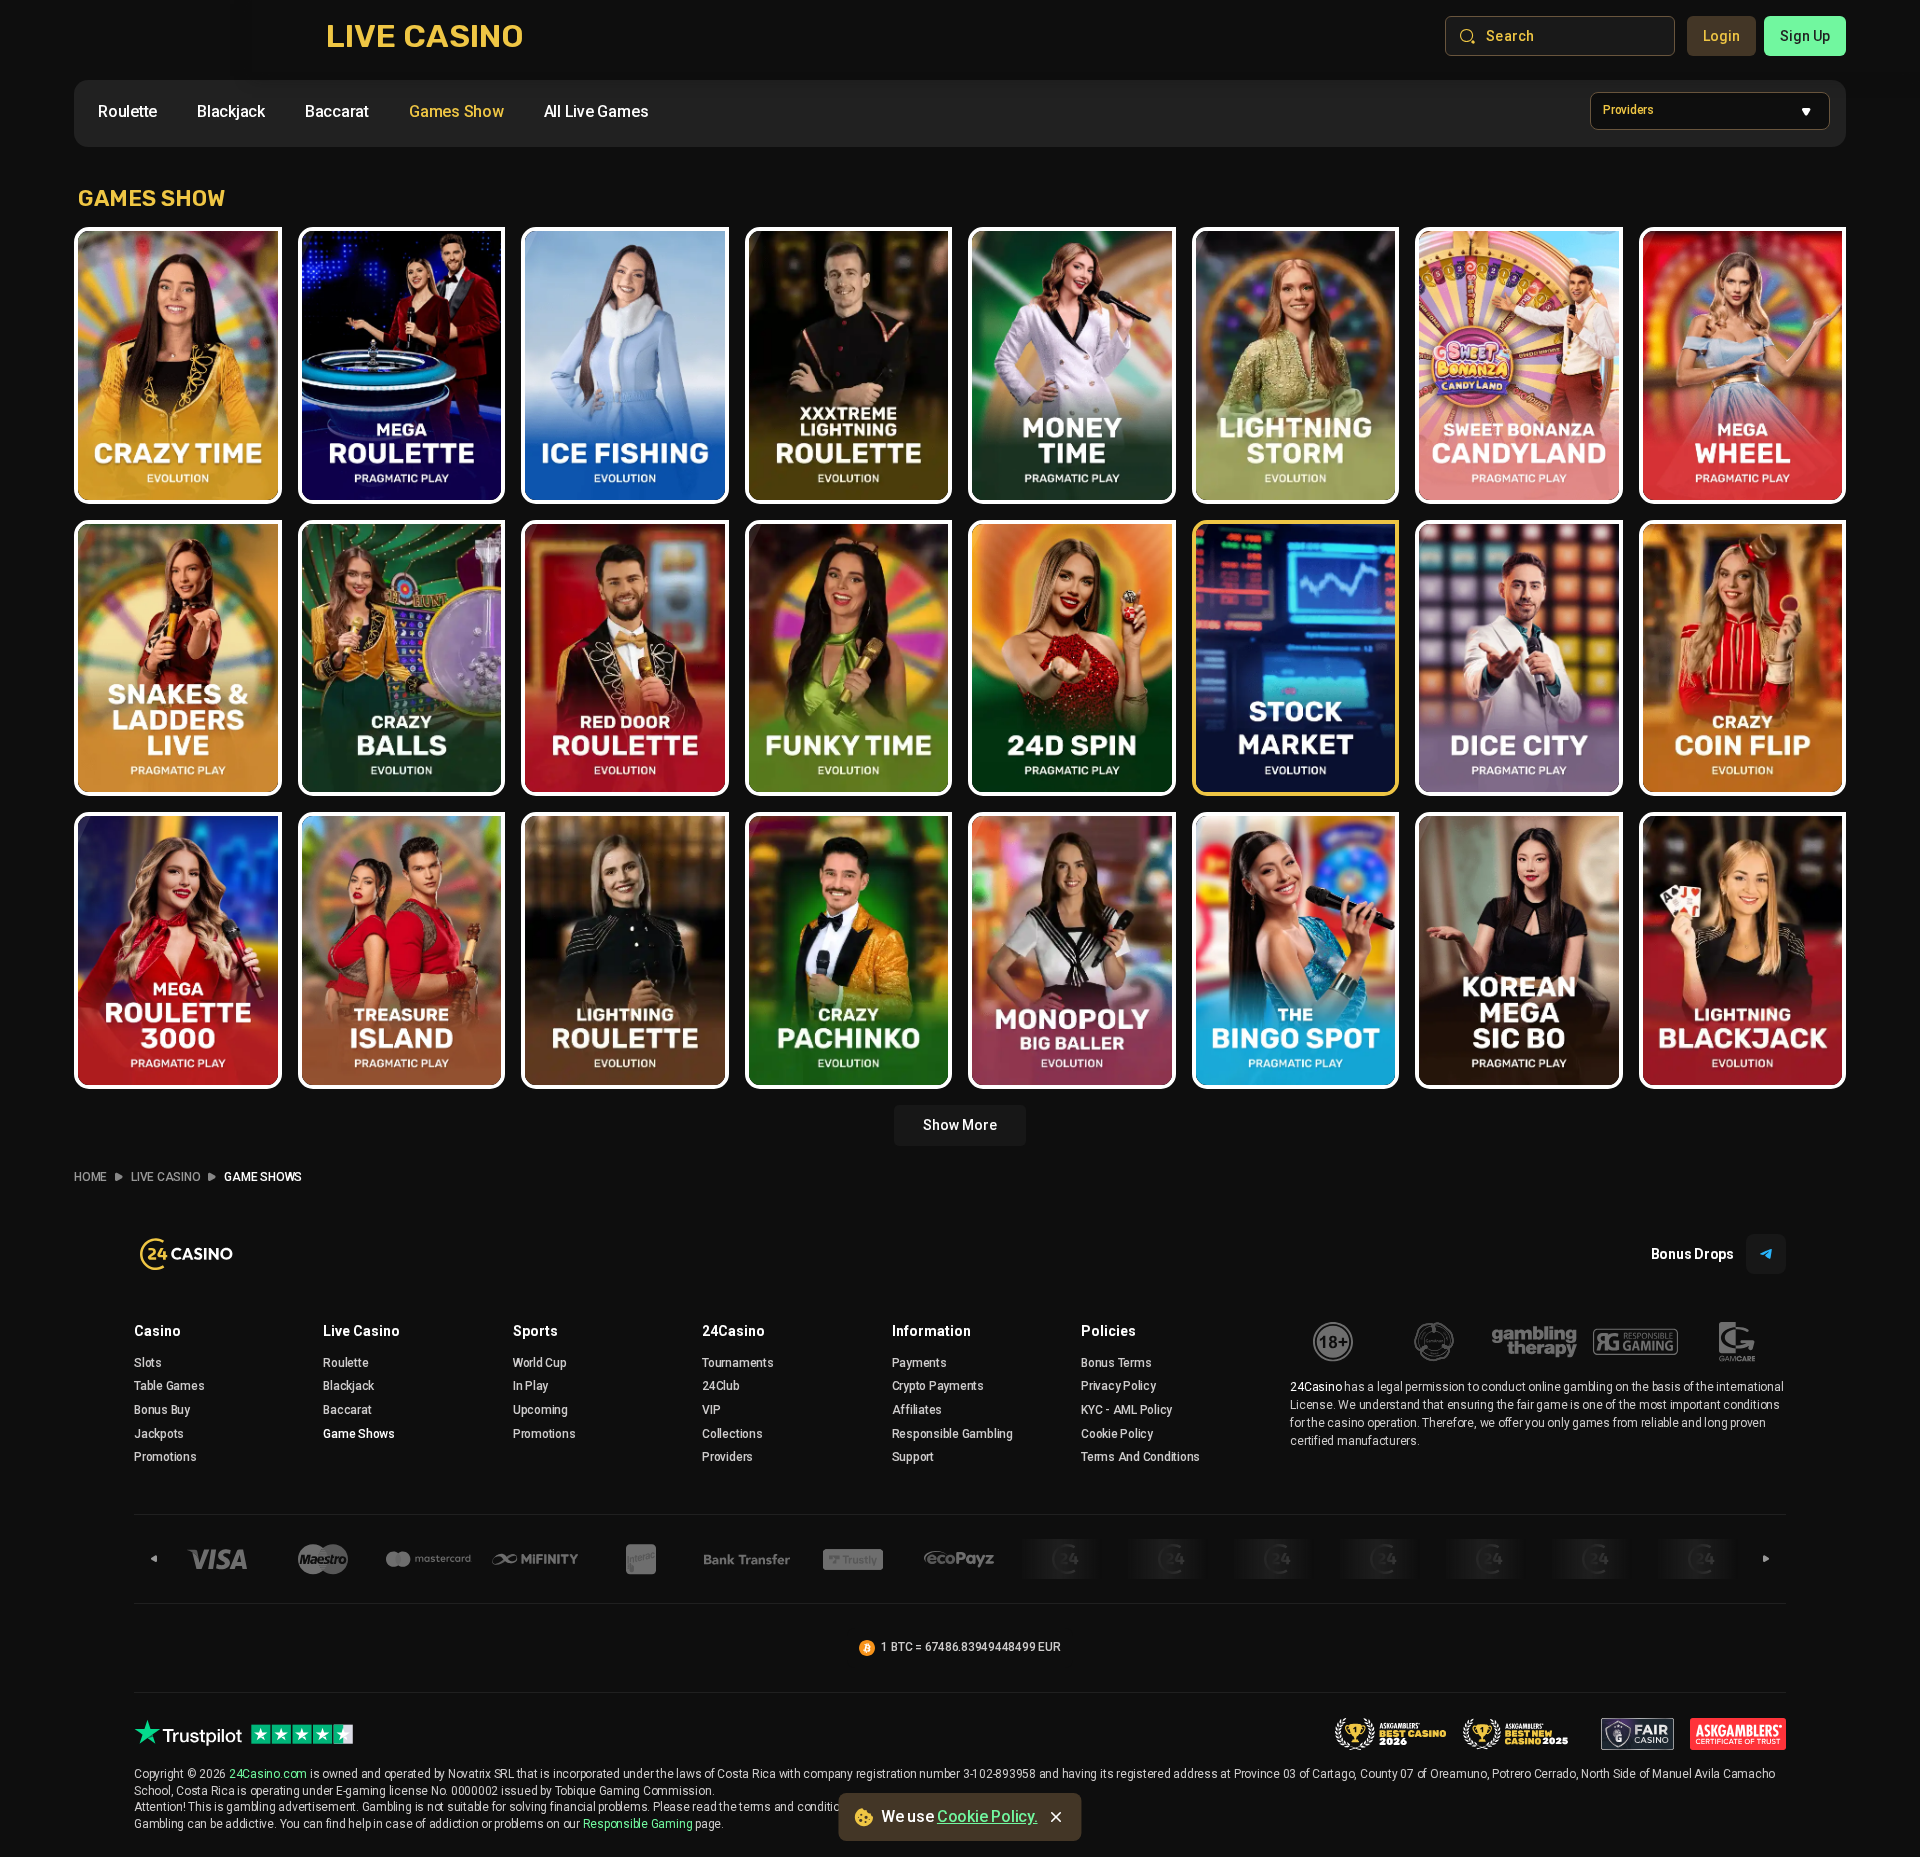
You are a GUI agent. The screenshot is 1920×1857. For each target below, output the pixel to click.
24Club (721, 1386)
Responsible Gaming (638, 1824)
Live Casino (165, 1177)
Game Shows (263, 1177)
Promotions (165, 1457)
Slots (148, 1363)
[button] (1710, 111)
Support (913, 1457)
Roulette (345, 1363)
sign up (1805, 36)
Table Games (169, 1386)
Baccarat (347, 1410)
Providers (727, 1457)
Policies (1108, 1331)
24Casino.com (268, 1774)
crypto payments (938, 1386)
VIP (711, 1410)
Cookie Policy (1117, 1434)
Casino (157, 1331)
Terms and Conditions (1140, 1457)
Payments (919, 1363)
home (90, 1177)
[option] (127, 112)
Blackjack (348, 1386)
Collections (732, 1434)
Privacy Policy (1118, 1386)
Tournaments (737, 1363)
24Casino (733, 1331)
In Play (530, 1386)
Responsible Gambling (952, 1434)
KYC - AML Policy (1126, 1410)
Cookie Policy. (987, 1816)
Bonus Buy (162, 1410)
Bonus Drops (1692, 1254)
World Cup (540, 1363)
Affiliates (917, 1410)
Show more (960, 1125)
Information (931, 1331)
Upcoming (540, 1410)
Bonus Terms (1116, 1363)
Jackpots (159, 1434)
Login (1721, 36)
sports (535, 1331)
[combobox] (373, 115)
